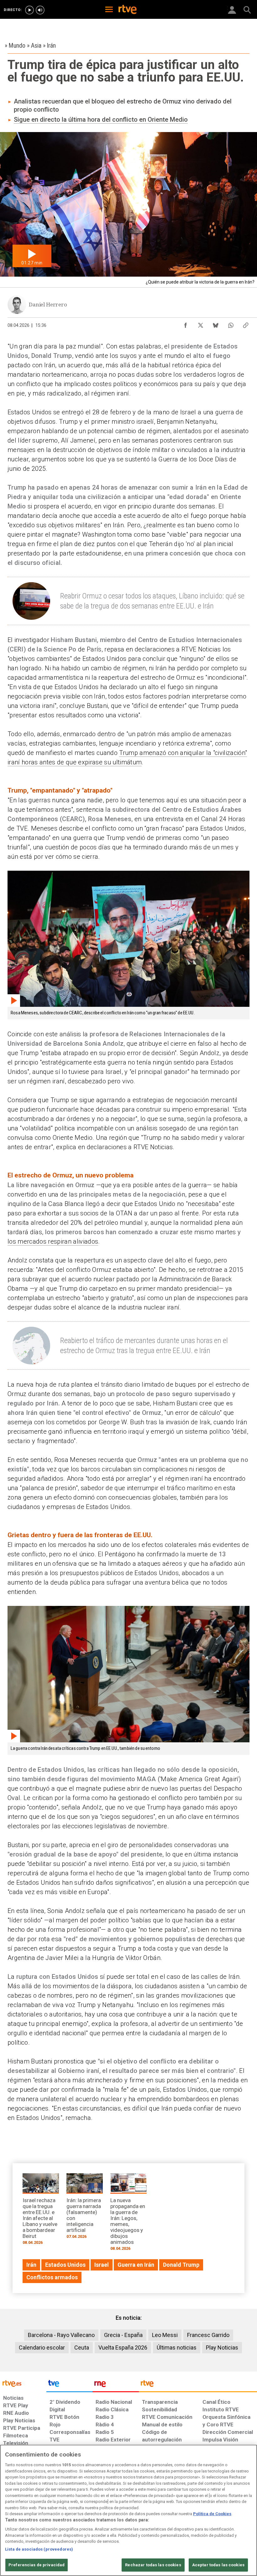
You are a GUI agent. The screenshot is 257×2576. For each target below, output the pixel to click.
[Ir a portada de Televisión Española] (70, 2385)
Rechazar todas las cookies (153, 2565)
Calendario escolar (42, 2348)
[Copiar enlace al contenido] (246, 324)
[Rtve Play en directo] (29, 10)
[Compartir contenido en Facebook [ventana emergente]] (186, 324)
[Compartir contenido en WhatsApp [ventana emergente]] (231, 324)
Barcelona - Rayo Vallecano (61, 2335)
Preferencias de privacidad (37, 2565)
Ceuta (82, 2348)
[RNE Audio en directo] (40, 10)
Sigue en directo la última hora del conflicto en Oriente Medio (101, 120)
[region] (128, 2510)
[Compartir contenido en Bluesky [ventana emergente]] (216, 324)
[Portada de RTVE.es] (128, 10)
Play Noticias (222, 2348)
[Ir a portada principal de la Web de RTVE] (23, 2383)
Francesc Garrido (208, 2335)
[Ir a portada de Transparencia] (198, 2385)
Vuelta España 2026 (123, 2348)
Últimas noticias (177, 2348)
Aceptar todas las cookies (218, 2565)
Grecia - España (123, 2335)
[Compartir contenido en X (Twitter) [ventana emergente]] (201, 324)
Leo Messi (165, 2335)
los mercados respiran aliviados (53, 1241)
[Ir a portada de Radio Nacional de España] (116, 2385)
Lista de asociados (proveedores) (39, 2549)
